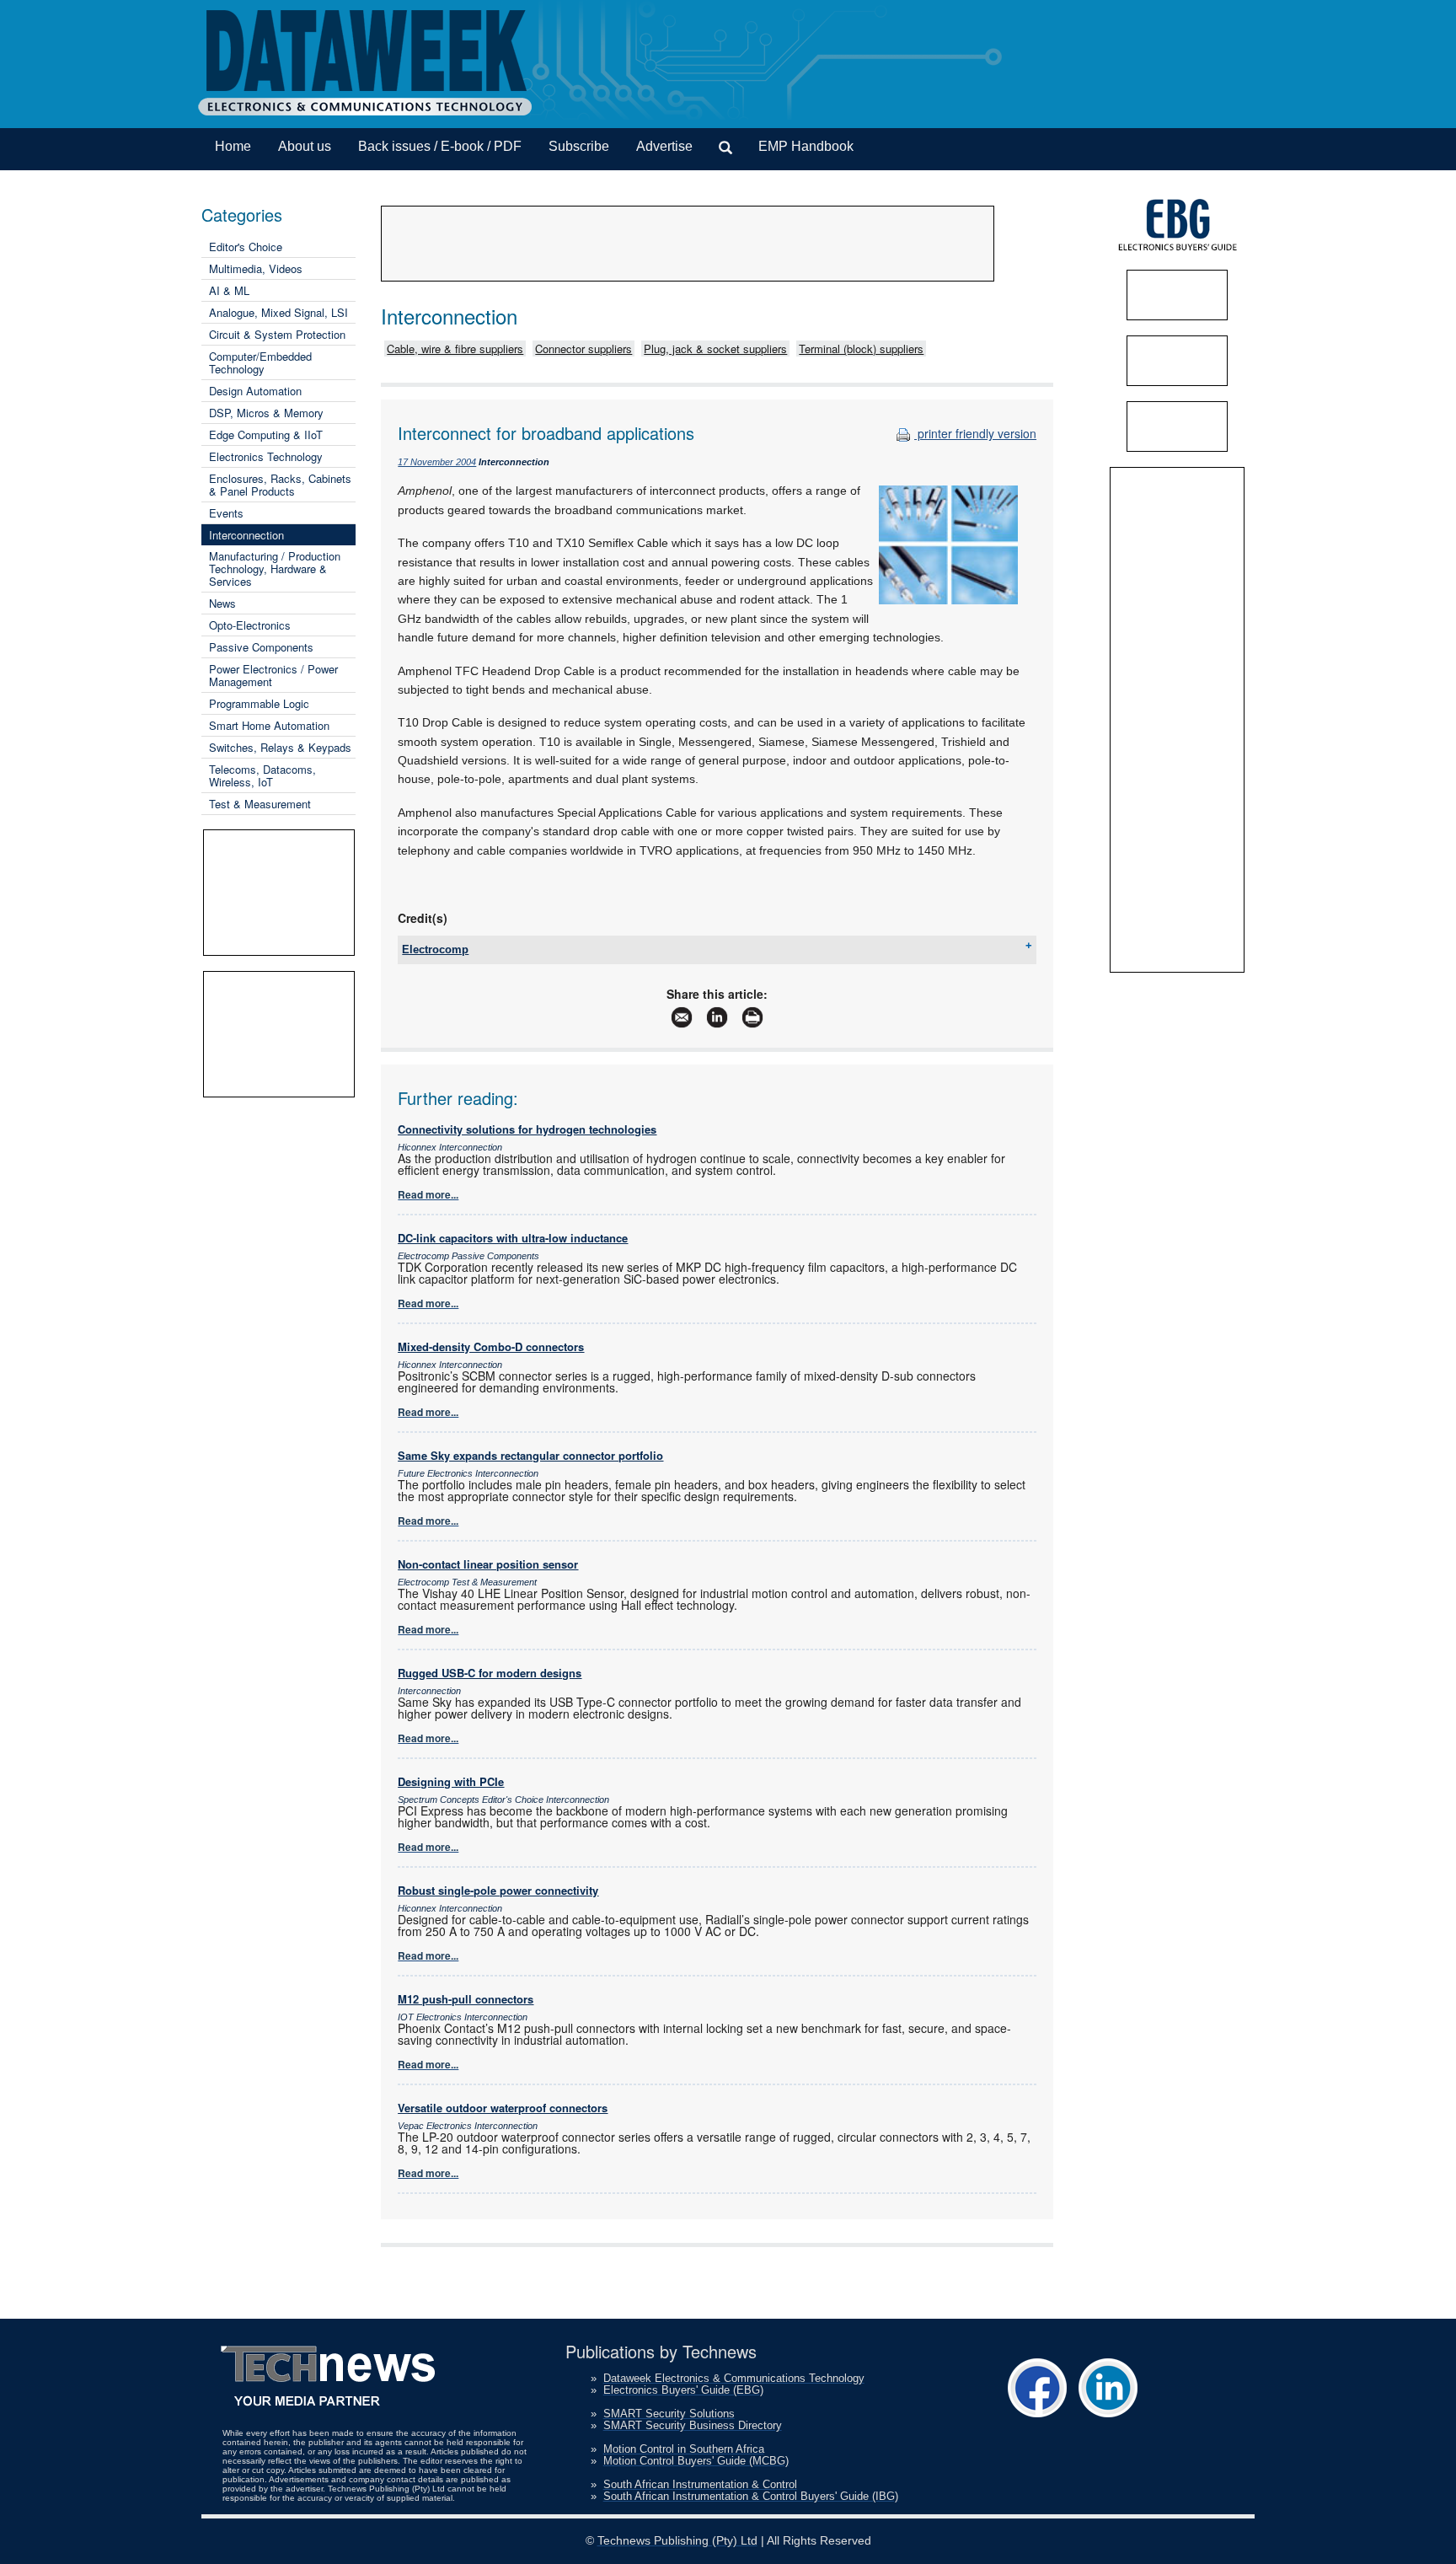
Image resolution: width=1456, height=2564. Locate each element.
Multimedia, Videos (256, 268)
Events (226, 513)
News (222, 603)
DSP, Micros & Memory (266, 413)
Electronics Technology (266, 456)
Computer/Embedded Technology (260, 362)
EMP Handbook (806, 146)
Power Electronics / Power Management (273, 675)
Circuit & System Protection (277, 334)
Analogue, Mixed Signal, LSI (278, 312)
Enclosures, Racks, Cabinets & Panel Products (280, 485)
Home (233, 146)
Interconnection (246, 535)
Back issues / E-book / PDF (440, 146)
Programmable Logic (259, 703)
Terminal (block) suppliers (861, 349)
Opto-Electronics (250, 625)
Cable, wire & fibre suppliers (455, 349)
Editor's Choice (246, 247)
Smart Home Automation (269, 725)
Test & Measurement (260, 804)
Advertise (664, 146)
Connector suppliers (583, 349)
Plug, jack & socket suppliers (715, 349)
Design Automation (255, 391)
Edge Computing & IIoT (266, 434)
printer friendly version (975, 433)
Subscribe (579, 146)
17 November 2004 (437, 462)
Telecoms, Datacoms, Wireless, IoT (262, 775)
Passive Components (261, 647)
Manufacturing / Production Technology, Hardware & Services (275, 569)
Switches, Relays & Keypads (280, 747)
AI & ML (229, 290)
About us (305, 146)
